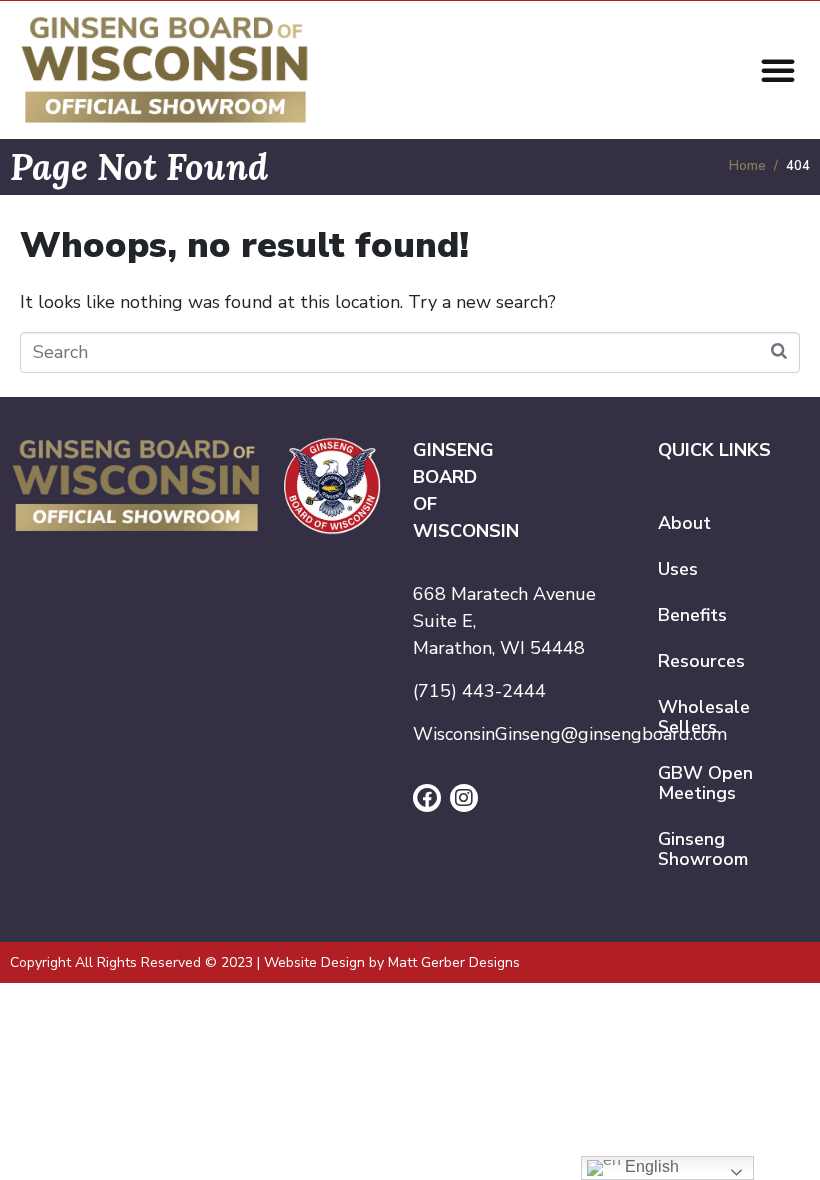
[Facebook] (427, 798)
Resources (701, 661)
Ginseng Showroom (703, 849)
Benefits (692, 615)
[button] (778, 70)
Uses (678, 569)
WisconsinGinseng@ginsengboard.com (570, 734)
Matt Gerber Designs (454, 962)
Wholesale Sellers (704, 717)
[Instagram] (464, 798)
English (650, 1166)
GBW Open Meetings (705, 783)
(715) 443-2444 (479, 691)
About (684, 523)
